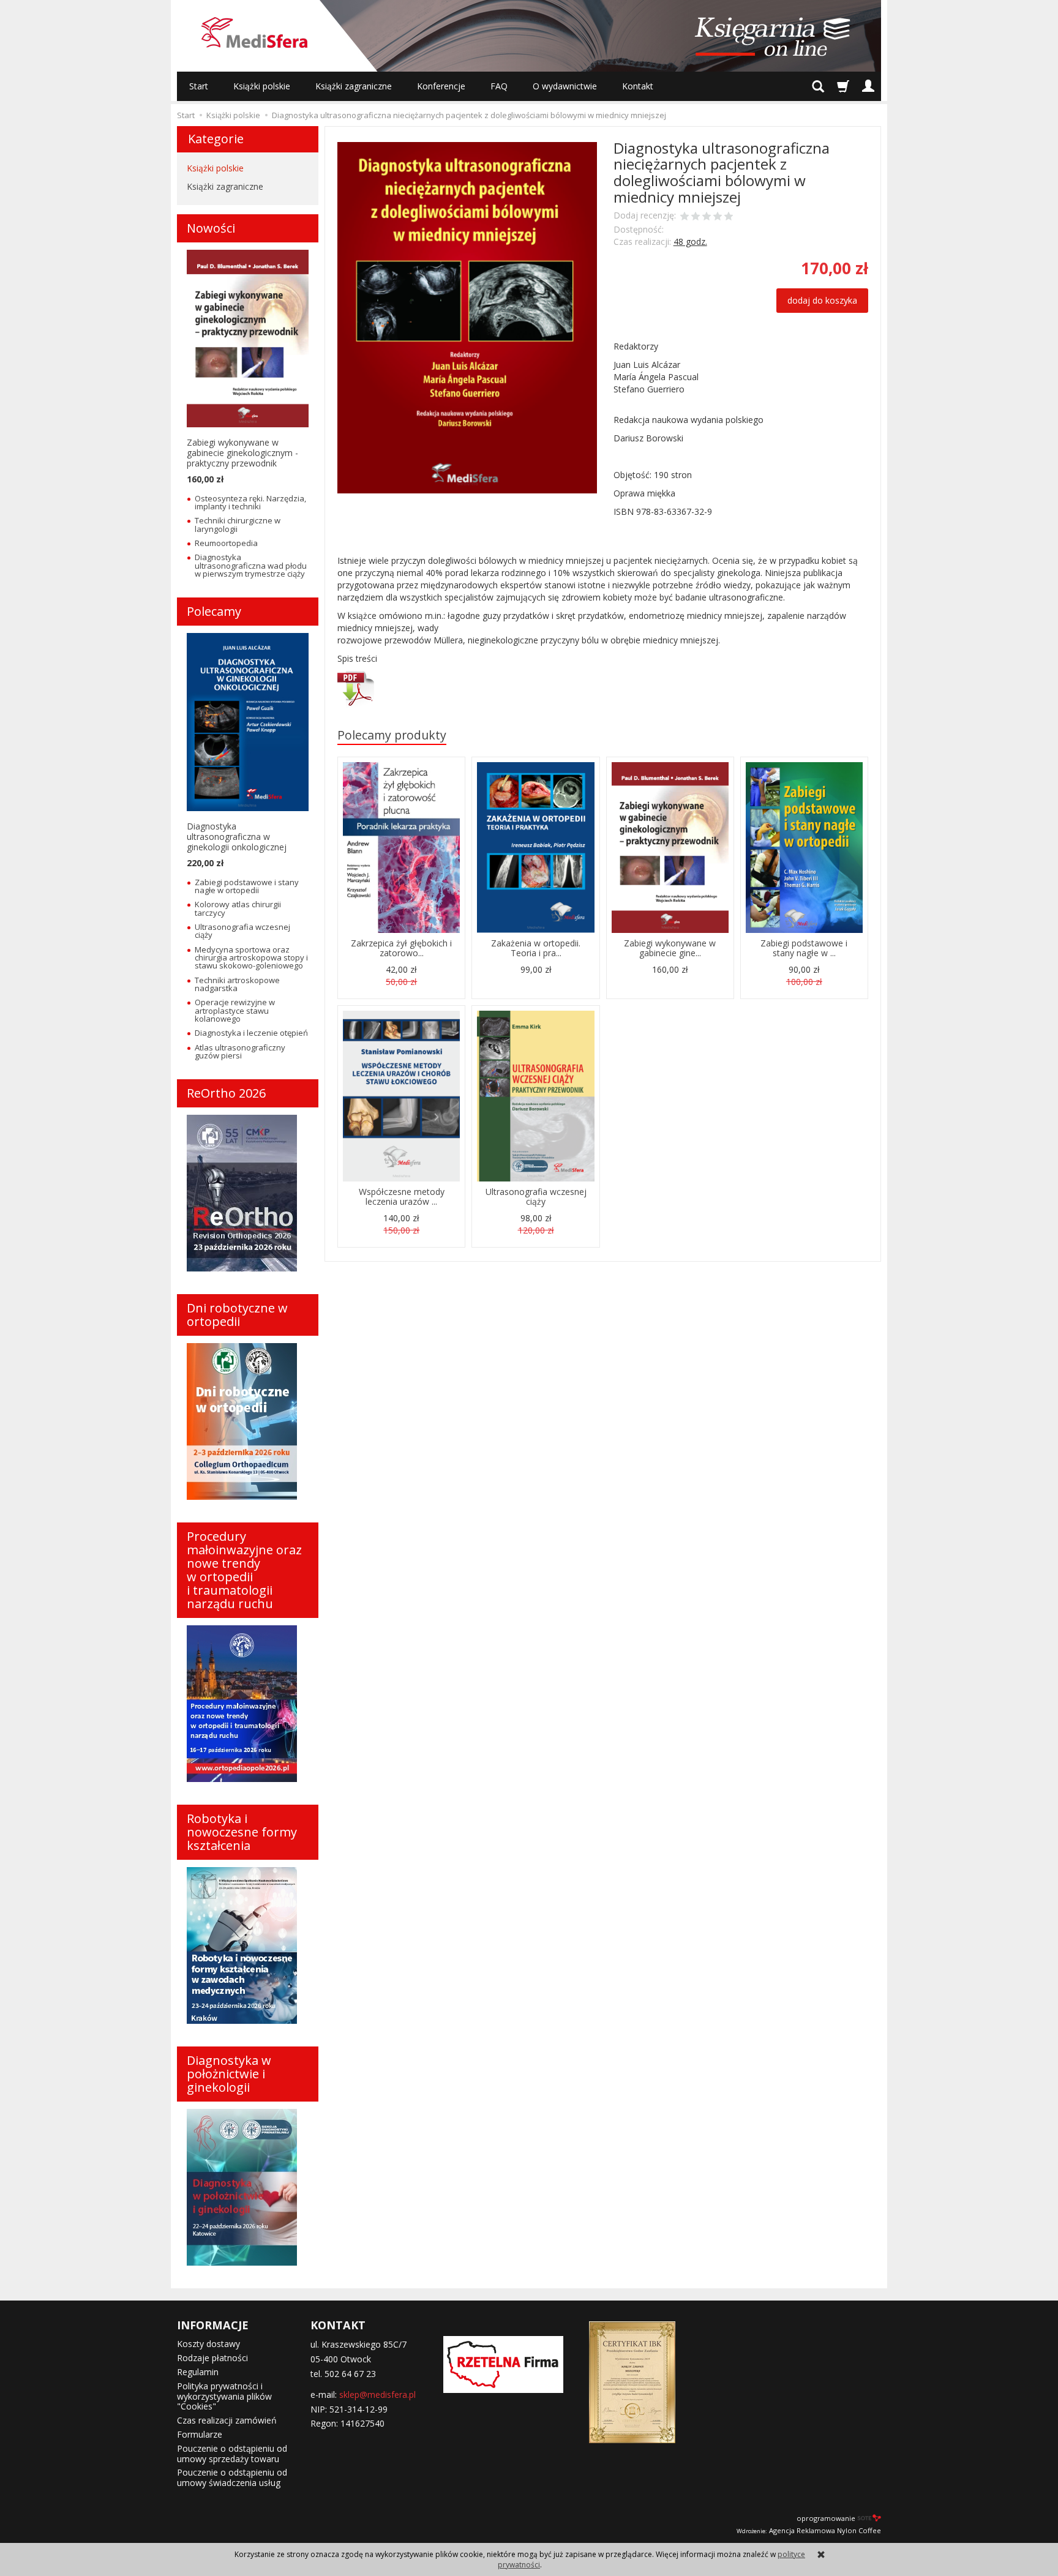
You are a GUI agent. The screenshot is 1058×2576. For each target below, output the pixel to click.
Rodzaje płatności (212, 2358)
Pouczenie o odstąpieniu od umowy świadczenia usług (232, 2477)
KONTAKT (338, 2325)
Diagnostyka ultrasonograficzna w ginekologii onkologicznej (237, 837)
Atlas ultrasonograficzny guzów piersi (240, 1051)
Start (199, 86)
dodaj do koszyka (822, 300)
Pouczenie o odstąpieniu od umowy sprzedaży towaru (232, 2454)
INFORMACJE (213, 2325)
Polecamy (214, 611)
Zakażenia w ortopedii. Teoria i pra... (536, 948)
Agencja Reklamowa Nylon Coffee (809, 2530)
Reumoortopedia (226, 543)
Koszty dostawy (208, 2344)
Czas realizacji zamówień (227, 2420)
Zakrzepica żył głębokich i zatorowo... (401, 948)
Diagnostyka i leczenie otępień (251, 1033)
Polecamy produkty (392, 735)
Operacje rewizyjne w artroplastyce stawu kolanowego (235, 1010)
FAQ (499, 86)
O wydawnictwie (565, 86)
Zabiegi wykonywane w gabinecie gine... (670, 948)
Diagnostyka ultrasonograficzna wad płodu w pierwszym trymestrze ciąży (251, 565)
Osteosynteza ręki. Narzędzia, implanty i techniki (250, 502)
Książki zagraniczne (354, 86)
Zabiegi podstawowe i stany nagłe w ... (804, 948)
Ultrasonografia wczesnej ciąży (536, 1197)
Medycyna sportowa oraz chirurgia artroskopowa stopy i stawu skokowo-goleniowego (251, 958)
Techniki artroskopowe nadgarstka (237, 984)
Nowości (211, 228)
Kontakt (638, 86)
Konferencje (441, 86)
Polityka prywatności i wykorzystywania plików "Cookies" (224, 2396)
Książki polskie (262, 86)
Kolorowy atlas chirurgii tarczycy (238, 908)
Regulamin (198, 2372)
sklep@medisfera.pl (377, 2394)
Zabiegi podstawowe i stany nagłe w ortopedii (247, 886)
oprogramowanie (826, 2518)
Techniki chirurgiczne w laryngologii (238, 524)
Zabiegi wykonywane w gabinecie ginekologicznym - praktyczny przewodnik (242, 453)
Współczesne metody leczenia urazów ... (402, 1197)
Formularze (200, 2434)
